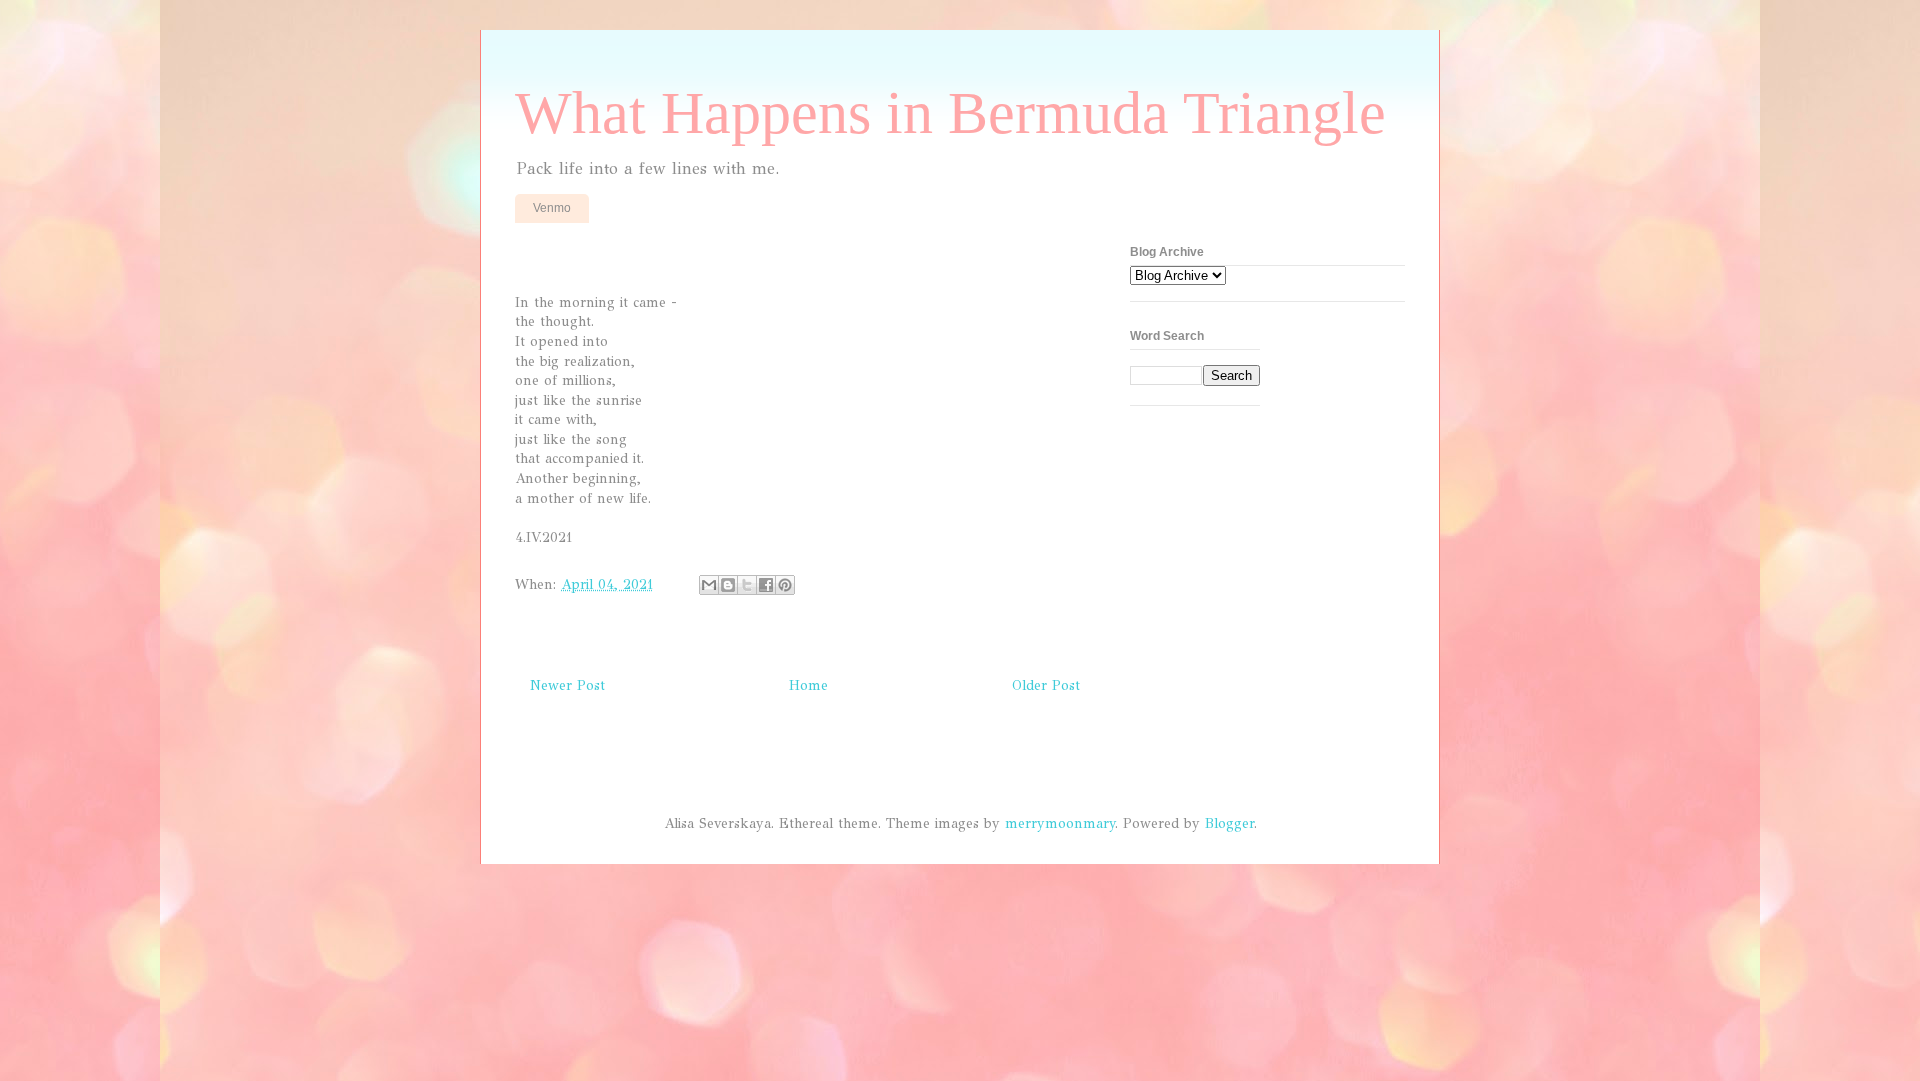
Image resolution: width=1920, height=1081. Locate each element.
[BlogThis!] (728, 585)
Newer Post (567, 685)
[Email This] (709, 585)
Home (808, 685)
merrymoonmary (1060, 823)
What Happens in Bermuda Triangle (950, 113)
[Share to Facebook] (766, 585)
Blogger (1229, 823)
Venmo (552, 208)
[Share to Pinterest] (785, 585)
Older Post (1046, 685)
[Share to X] (747, 585)
